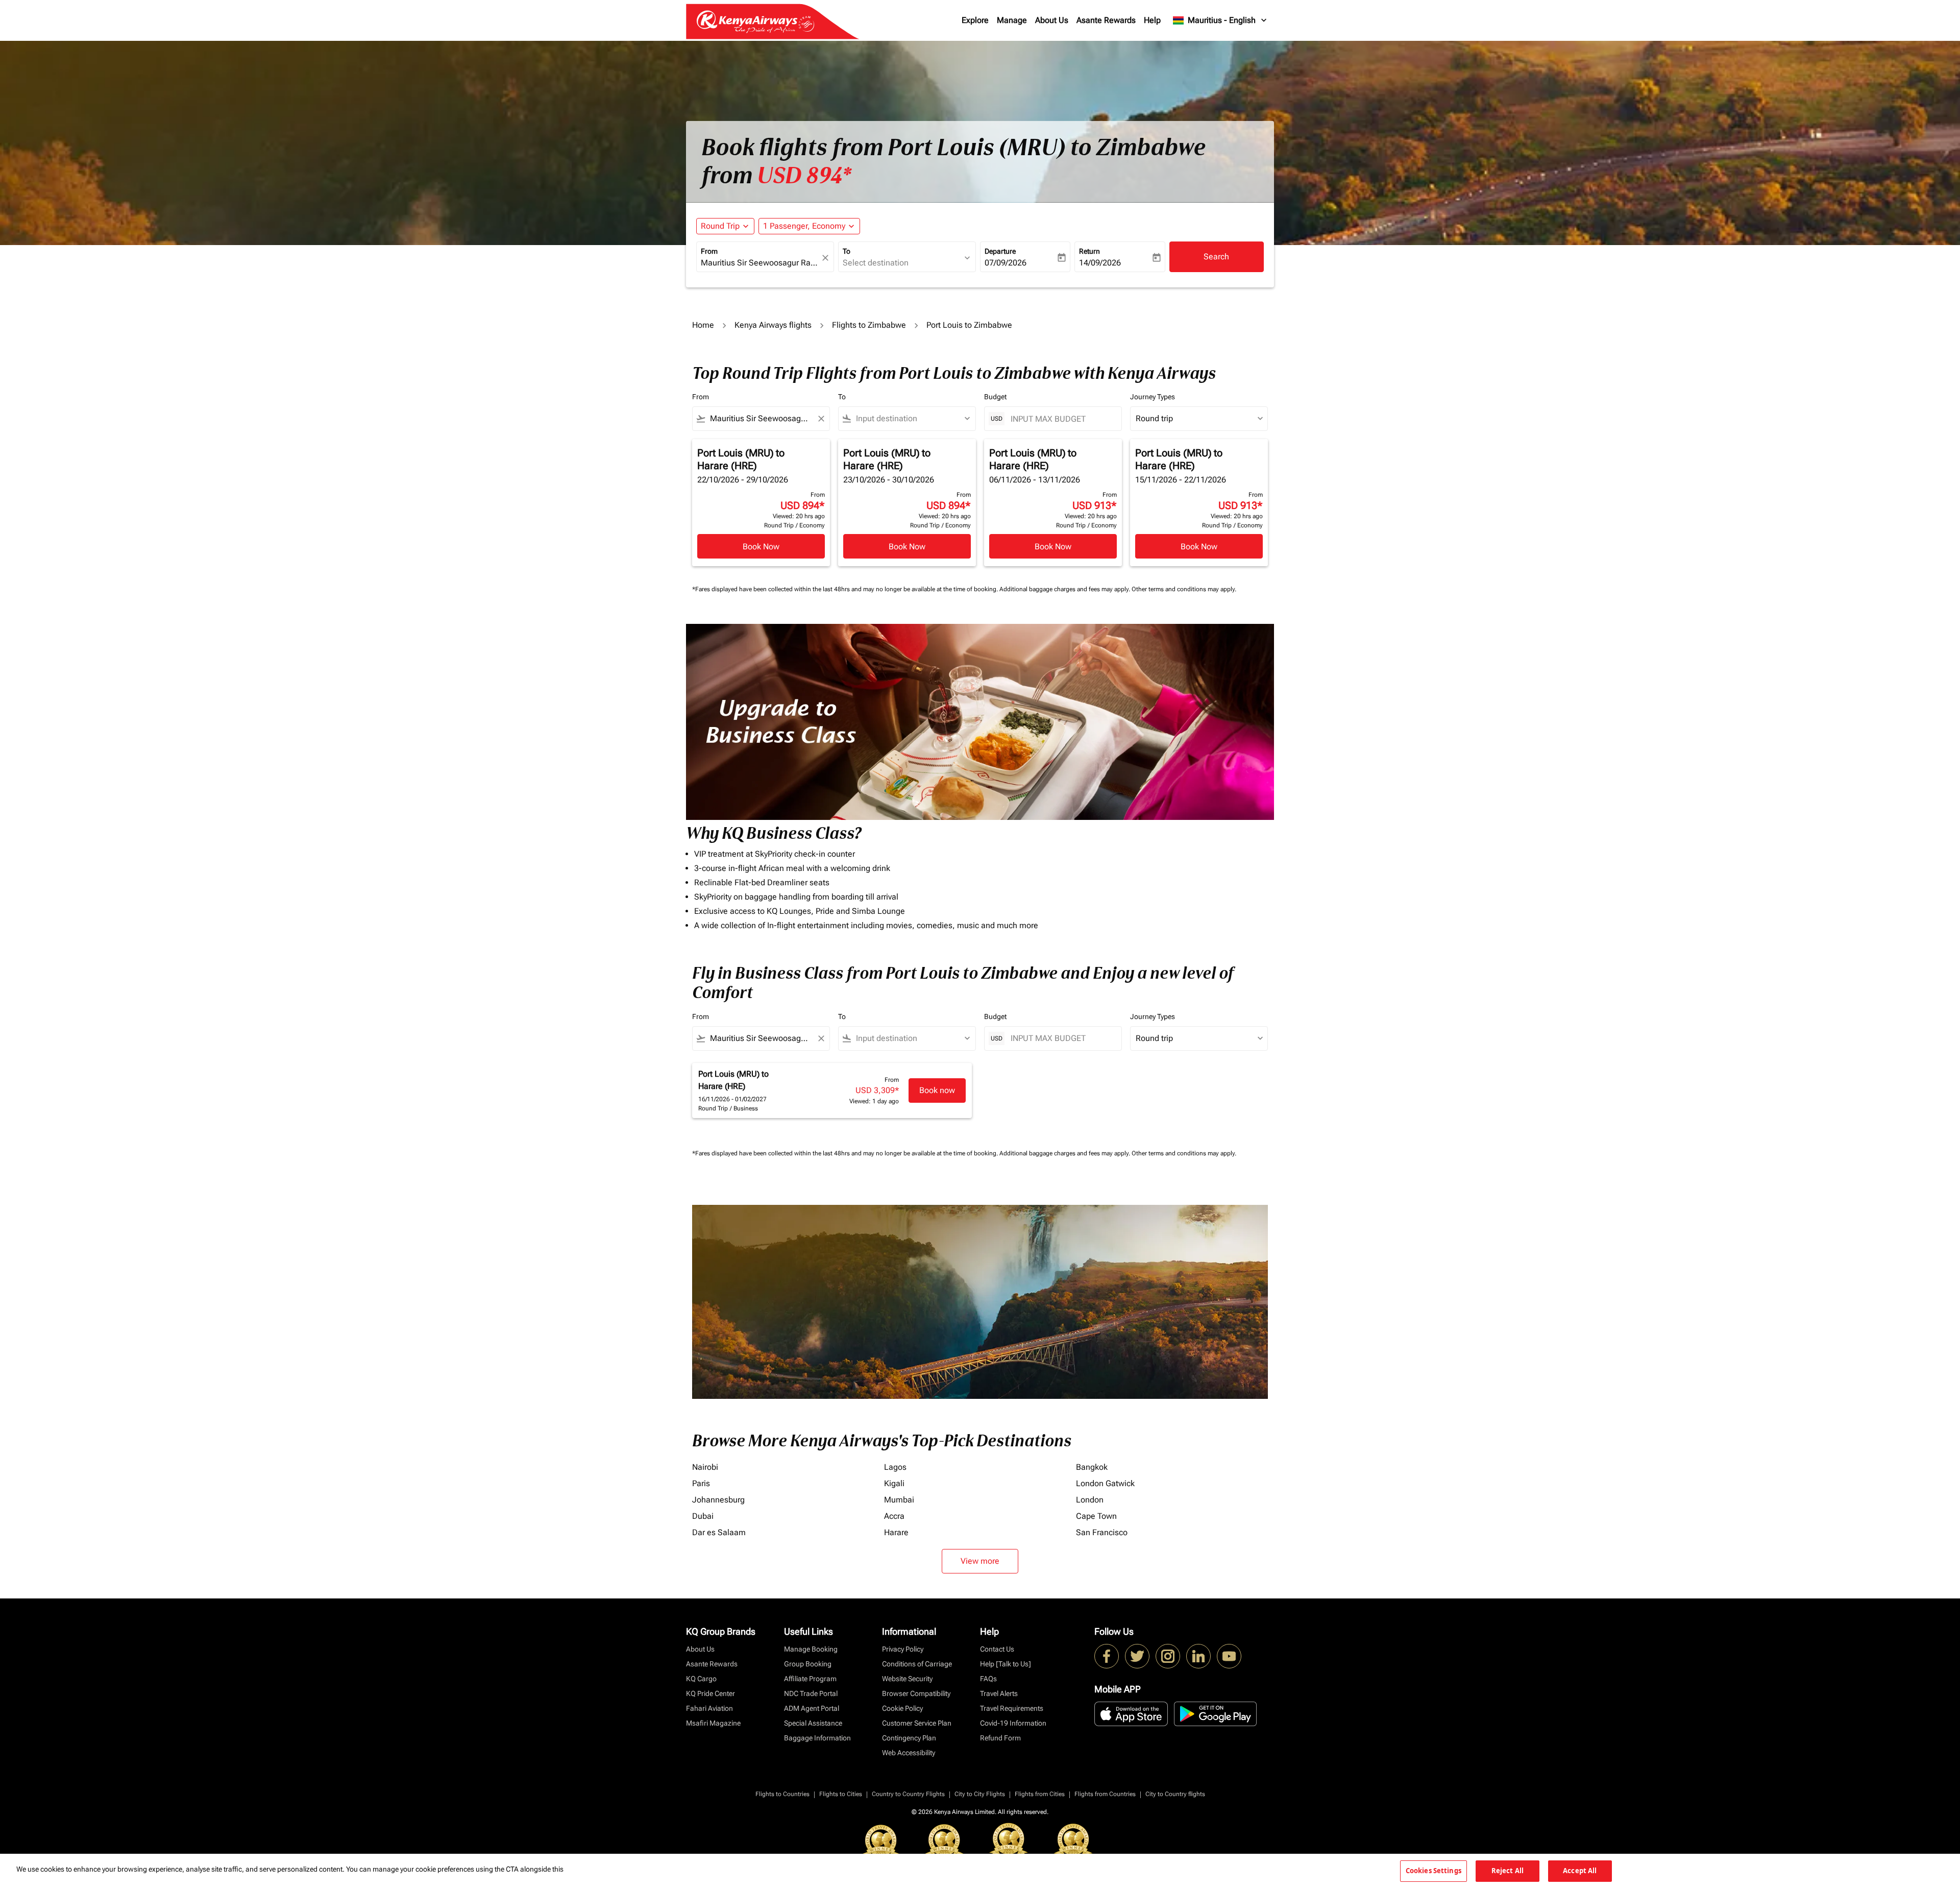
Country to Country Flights (908, 1794)
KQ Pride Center (710, 1693)
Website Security (907, 1679)
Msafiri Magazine (713, 1723)
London (1090, 1500)
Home (703, 325)
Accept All (1580, 1871)
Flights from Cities (1040, 1794)
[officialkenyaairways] (1168, 1656)
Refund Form (1000, 1738)
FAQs (988, 1679)
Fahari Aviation (709, 1708)
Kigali (894, 1483)
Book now (937, 1090)
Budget (995, 397)
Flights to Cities (841, 1794)
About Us (1052, 20)
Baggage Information (817, 1738)
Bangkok (1092, 1467)
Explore (975, 20)
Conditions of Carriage (917, 1664)
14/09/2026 (1100, 263)
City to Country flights (1175, 1794)
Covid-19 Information (1013, 1723)
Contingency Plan (909, 1738)
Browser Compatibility (916, 1693)
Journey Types (1153, 397)
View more (980, 1561)
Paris (701, 1483)
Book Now (761, 547)
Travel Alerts (999, 1693)
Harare (896, 1532)
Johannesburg (718, 1500)
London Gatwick (1105, 1483)
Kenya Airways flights (773, 325)
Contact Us (997, 1649)
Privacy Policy (903, 1649)
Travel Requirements (1012, 1708)
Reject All (1508, 1871)
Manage (1012, 20)
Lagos (895, 1467)
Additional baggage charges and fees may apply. (1065, 589)
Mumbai (899, 1500)
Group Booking (808, 1664)
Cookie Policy (902, 1708)
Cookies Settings (1434, 1871)
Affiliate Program (810, 1679)
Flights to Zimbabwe (869, 325)
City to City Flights (980, 1794)
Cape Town (1096, 1516)
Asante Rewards (1106, 20)
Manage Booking (811, 1649)
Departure (1000, 251)
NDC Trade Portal (811, 1693)
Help (1152, 20)
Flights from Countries (1105, 1794)
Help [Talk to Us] (1006, 1664)
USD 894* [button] (804, 176)
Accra (894, 1516)
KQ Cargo (701, 1679)
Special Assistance (813, 1723)
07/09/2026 (1006, 263)
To (847, 251)
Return (1089, 251)
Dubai (703, 1516)
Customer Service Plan (917, 1723)
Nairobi (705, 1467)
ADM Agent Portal (812, 1708)
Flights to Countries (782, 1794)
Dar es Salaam (719, 1532)
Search (1216, 257)
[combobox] (760, 263)
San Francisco (1102, 1532)
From (709, 251)
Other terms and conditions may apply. (1184, 589)
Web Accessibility (909, 1753)
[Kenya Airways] (1107, 1656)
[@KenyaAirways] (1137, 1656)
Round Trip (720, 226)
